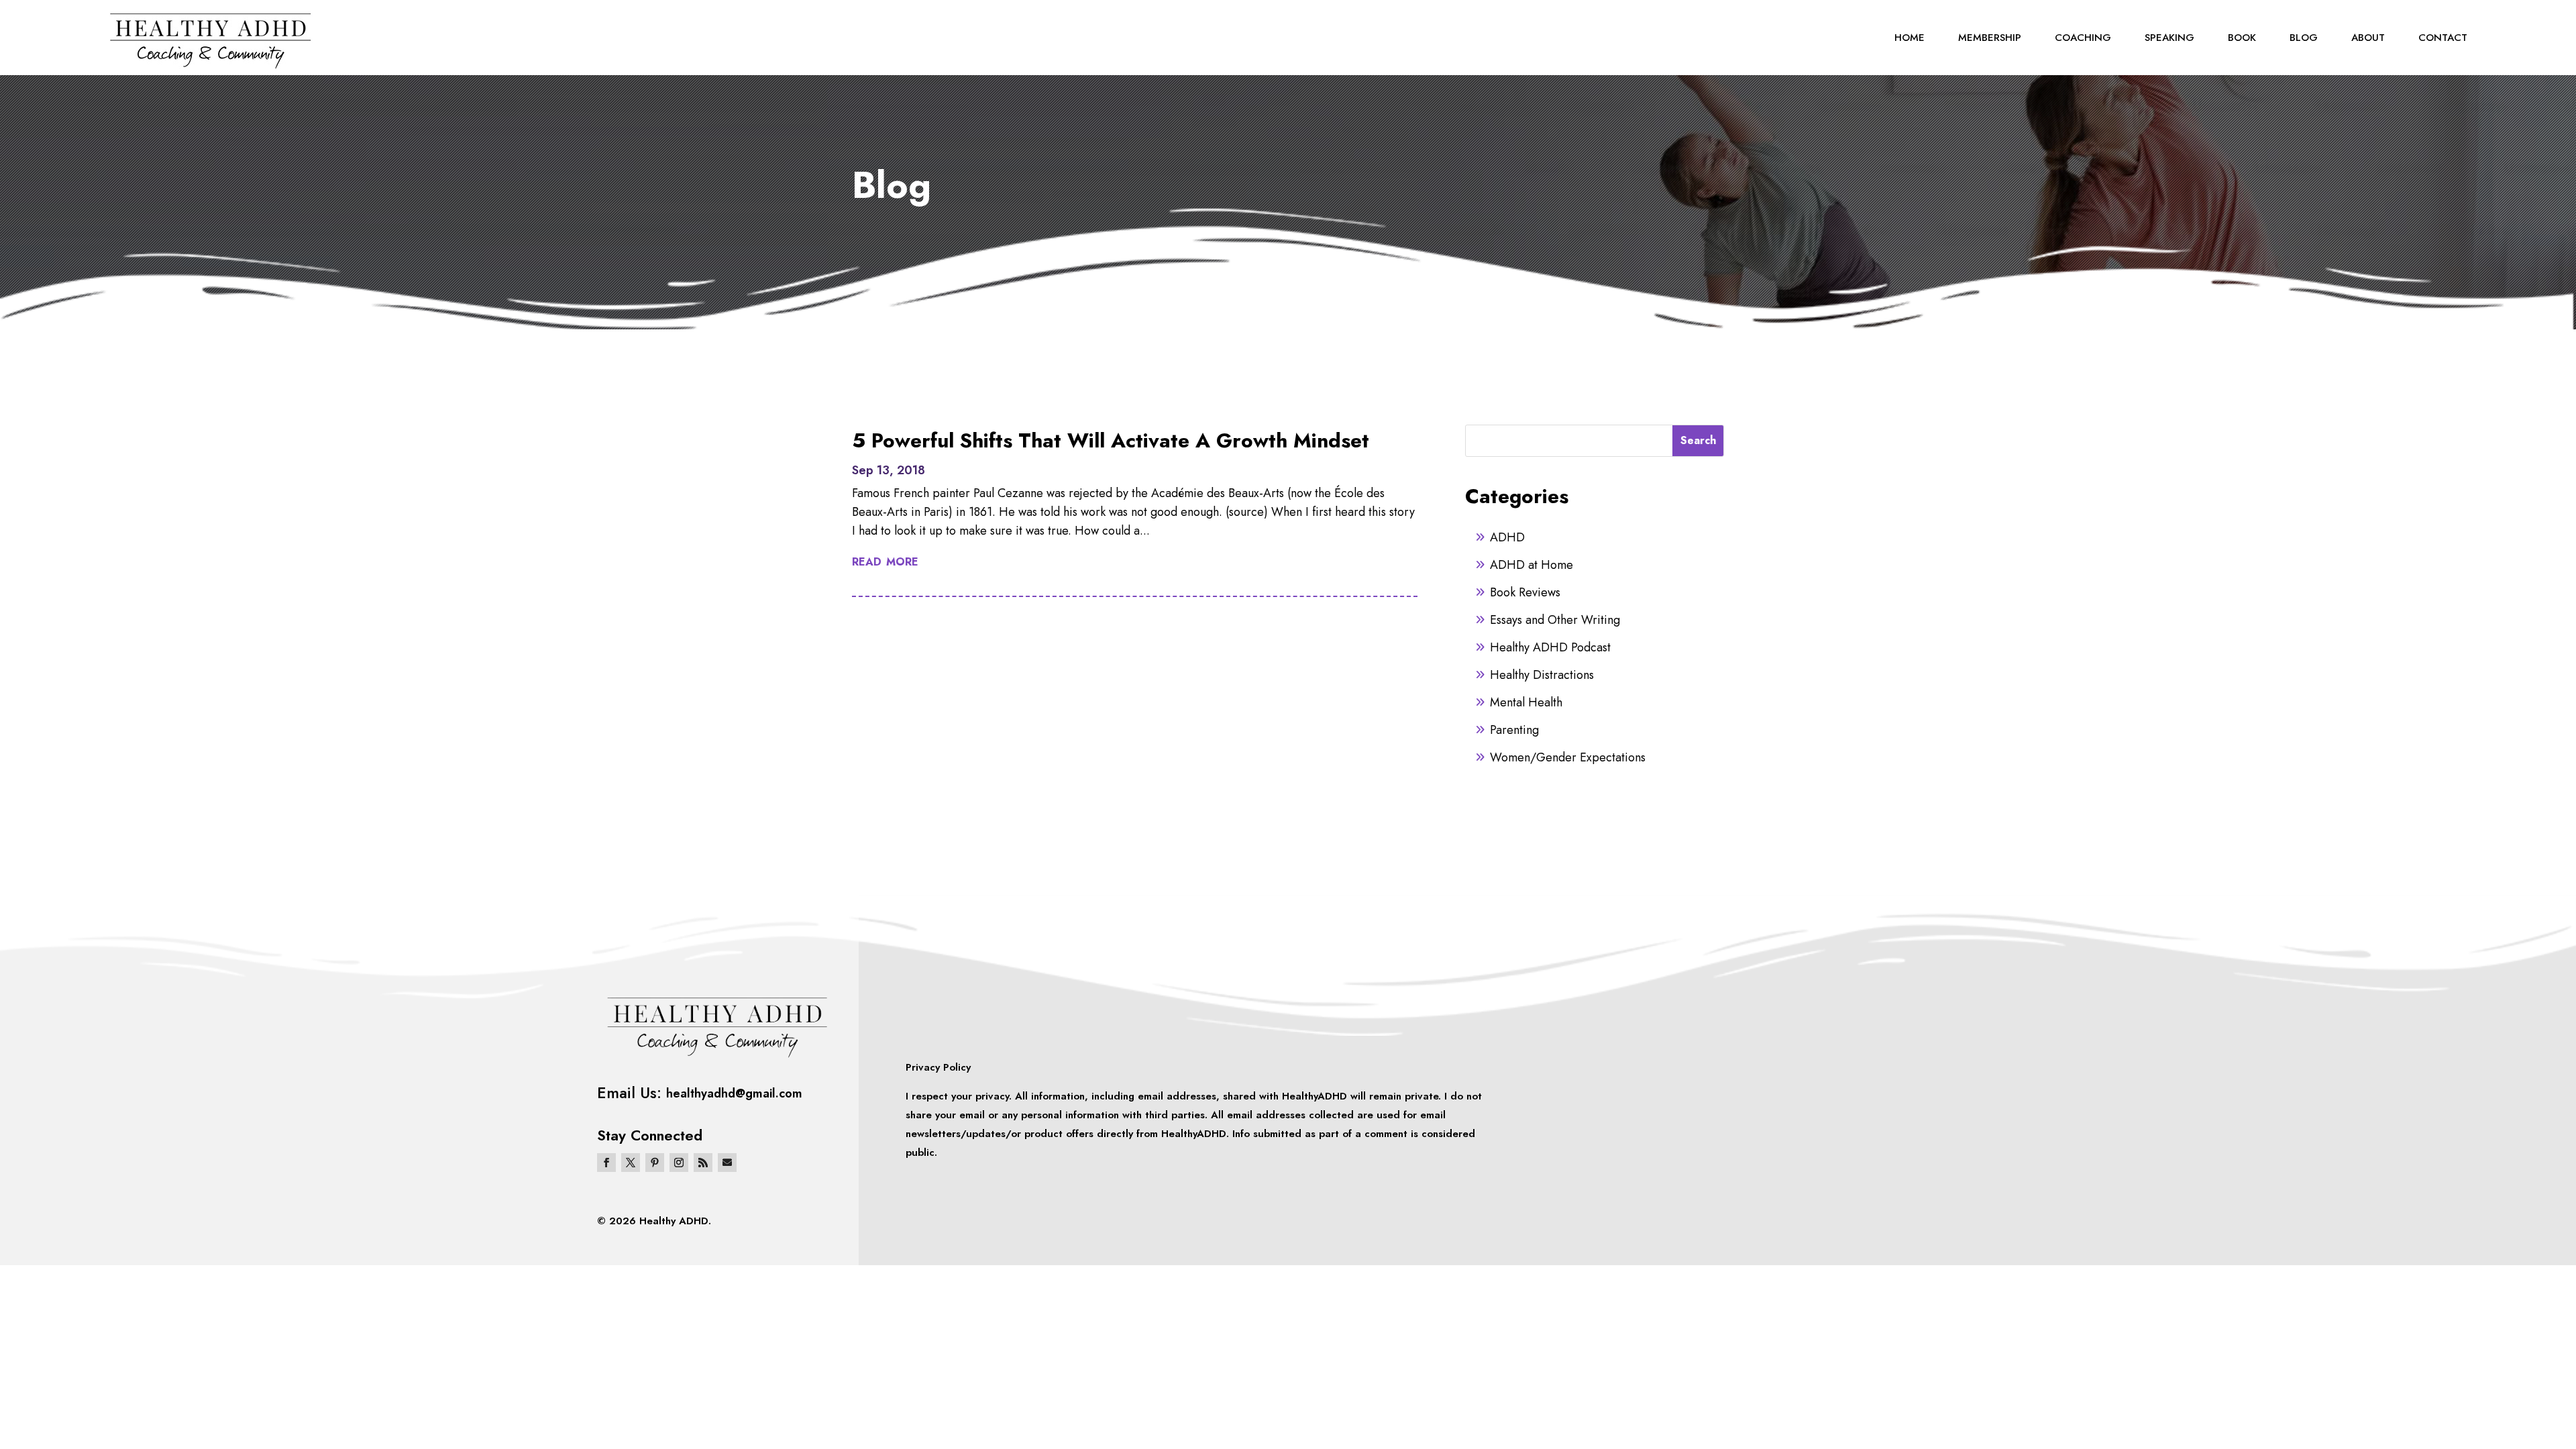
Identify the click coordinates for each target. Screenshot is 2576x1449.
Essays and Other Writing (1555, 620)
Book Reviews (1525, 592)
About (2368, 38)
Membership (1990, 38)
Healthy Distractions (1542, 675)
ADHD (1507, 537)
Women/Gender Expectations (1568, 757)
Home (1910, 38)
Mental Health (1526, 702)
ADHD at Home (1532, 565)
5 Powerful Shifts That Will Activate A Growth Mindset (1111, 440)
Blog (2304, 38)
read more (885, 560)
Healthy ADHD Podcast (1550, 647)
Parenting (1514, 730)
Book (2242, 38)
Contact (2443, 38)
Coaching (2083, 38)
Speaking (2169, 38)
